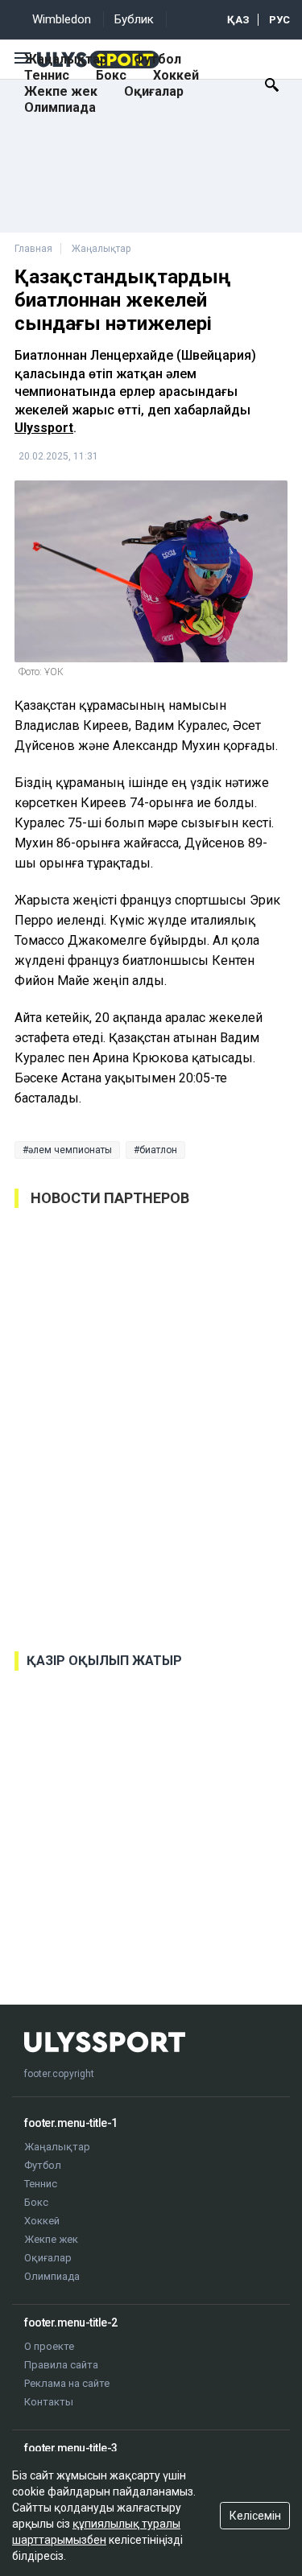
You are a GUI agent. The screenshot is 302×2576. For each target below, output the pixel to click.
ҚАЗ (238, 20)
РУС (279, 20)
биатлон (158, 1150)
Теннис (47, 75)
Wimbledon (62, 19)
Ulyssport (44, 428)
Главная (33, 249)
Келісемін (255, 2516)
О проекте (49, 2346)
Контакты (49, 2402)
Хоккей (176, 75)
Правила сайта (61, 2365)
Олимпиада (60, 107)
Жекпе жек (61, 91)
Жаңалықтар (66, 59)
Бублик (134, 19)
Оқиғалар (154, 91)
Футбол (157, 59)
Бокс (111, 75)
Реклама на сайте (67, 2383)
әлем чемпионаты (70, 1150)
